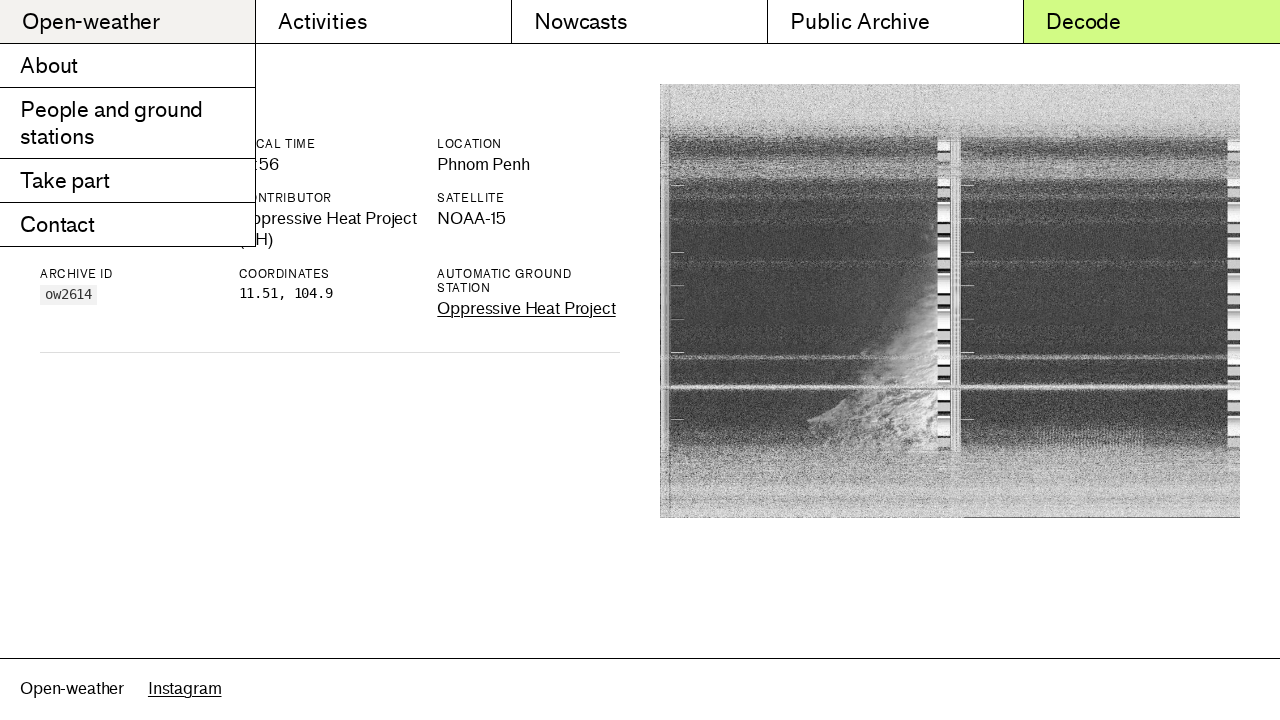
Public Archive (860, 21)
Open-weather (91, 21)
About (49, 65)
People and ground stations (111, 123)
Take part (65, 180)
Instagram (185, 688)
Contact (57, 224)
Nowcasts (580, 21)
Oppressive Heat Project (526, 308)
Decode (1083, 21)
